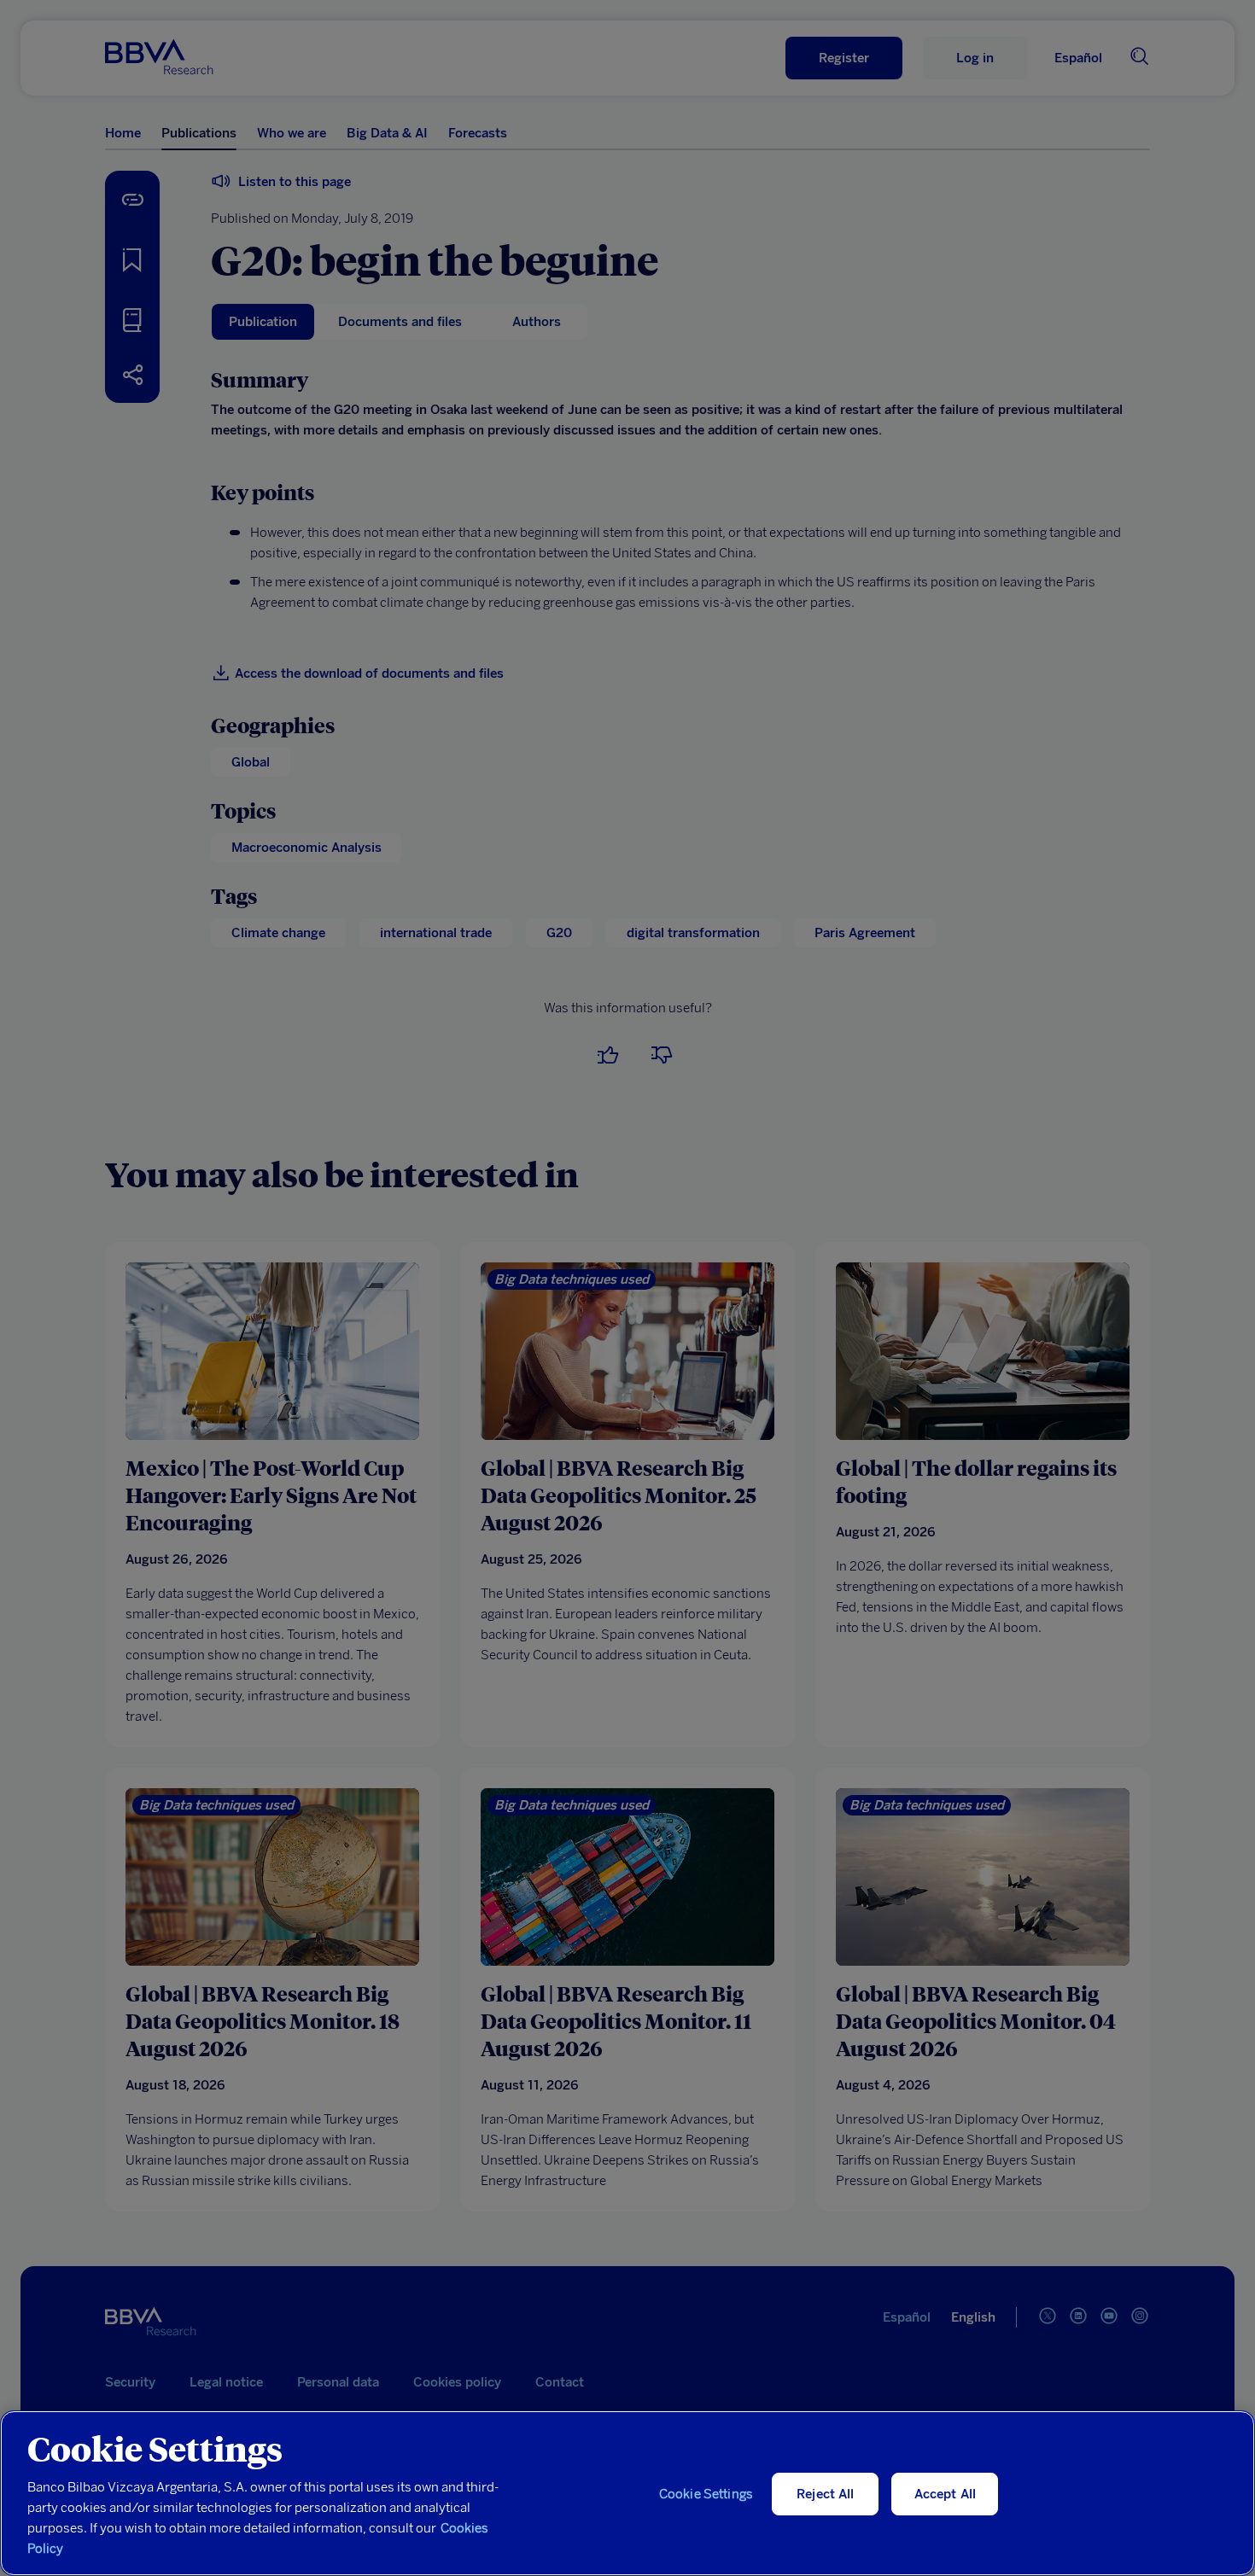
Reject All (826, 2494)
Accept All (946, 2494)
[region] (627, 2493)
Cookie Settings (706, 2494)
